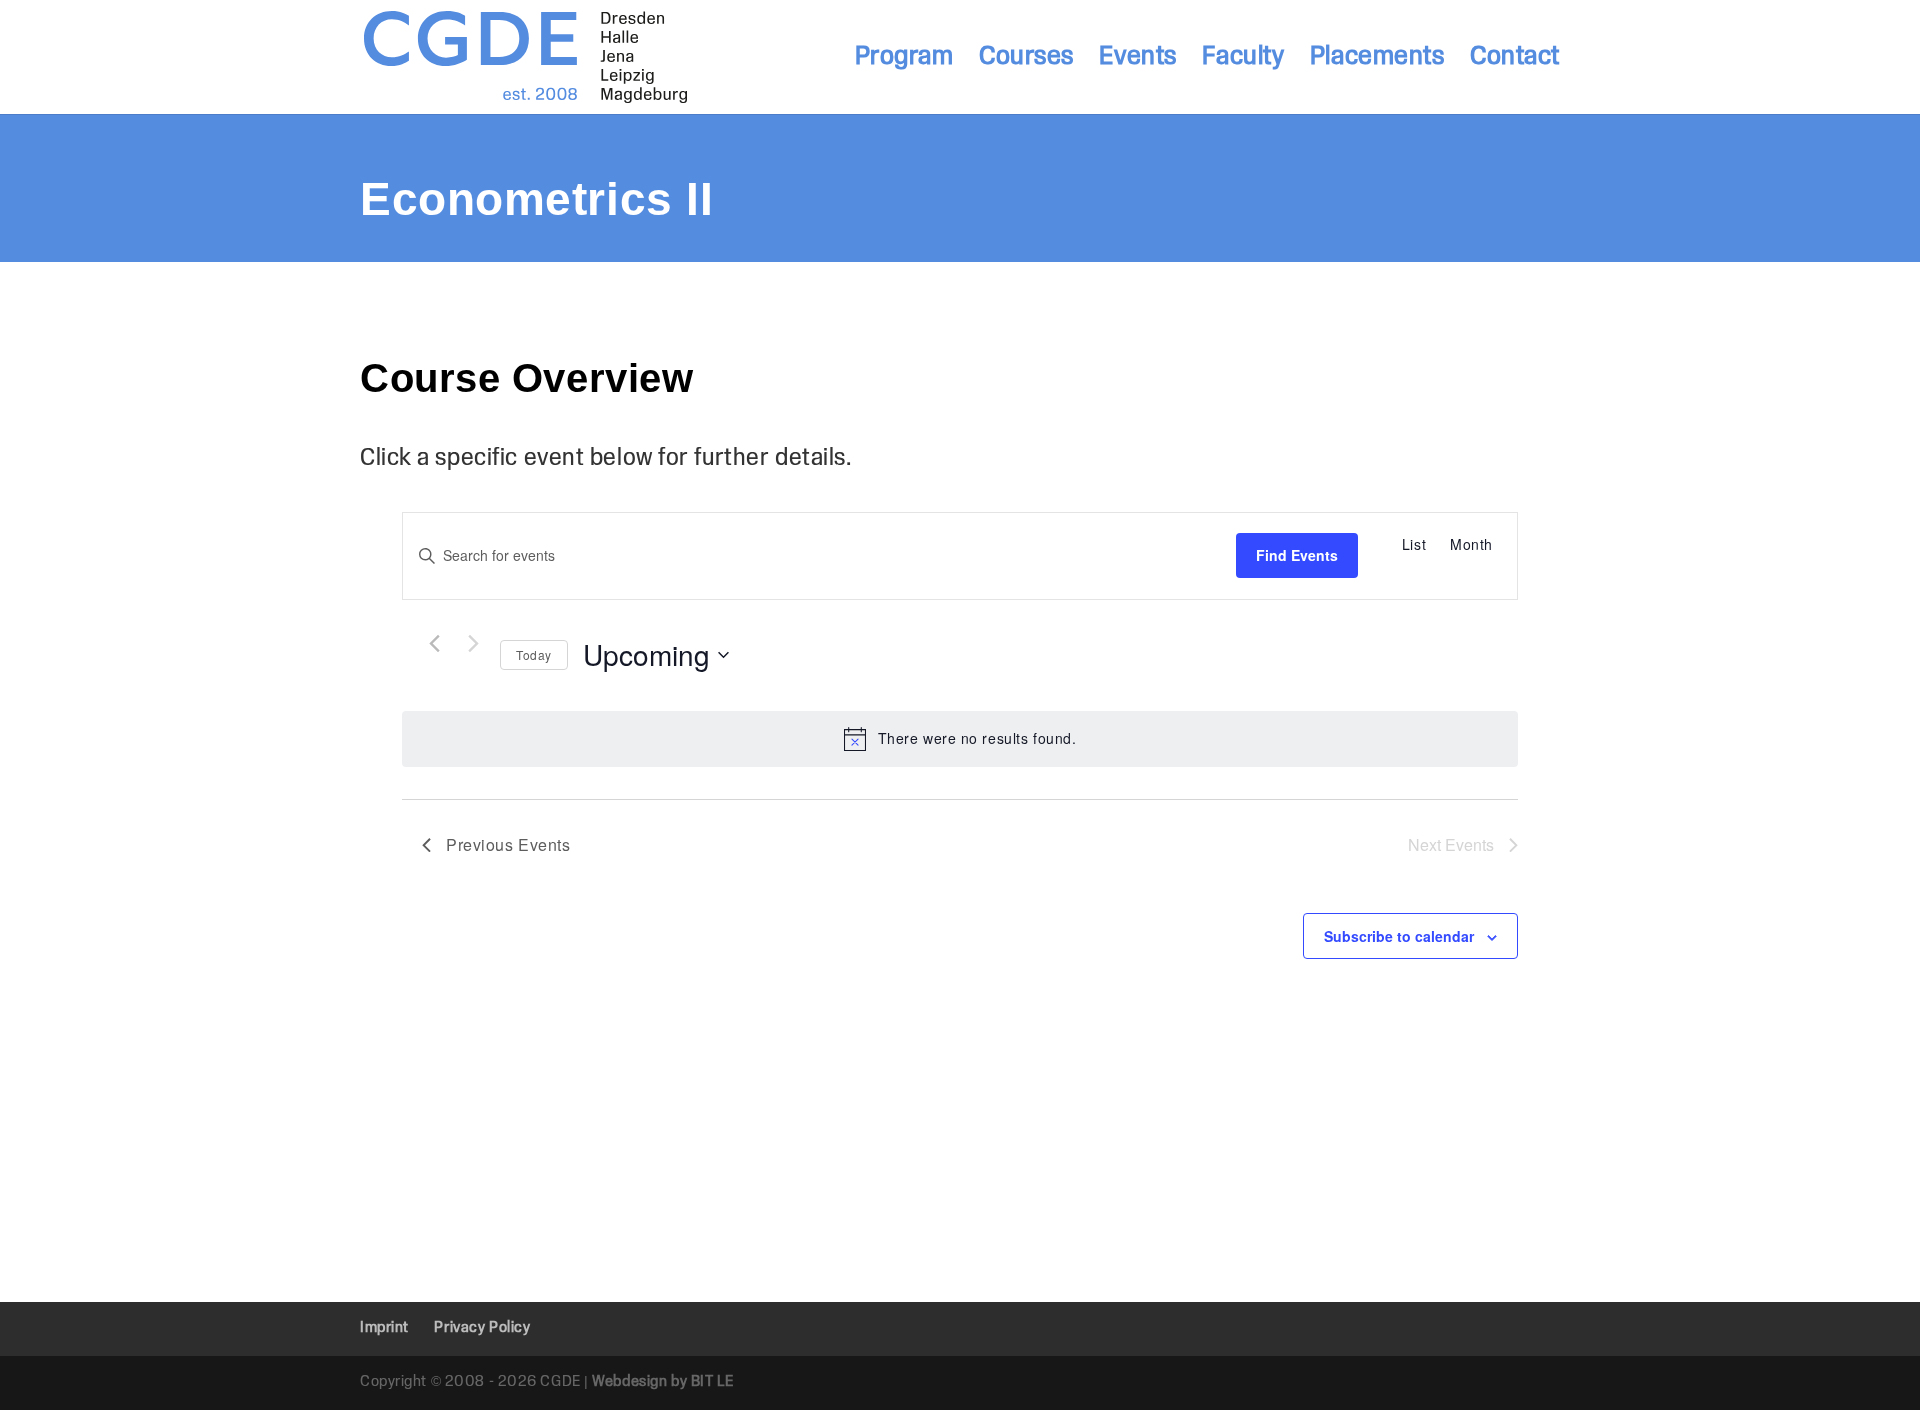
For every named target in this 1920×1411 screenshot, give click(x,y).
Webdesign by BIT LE (663, 1382)
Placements (1377, 59)
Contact (1515, 59)
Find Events (1297, 555)
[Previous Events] (434, 644)
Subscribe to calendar (1399, 936)
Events (1137, 59)
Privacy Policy (482, 1328)
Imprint (384, 1328)
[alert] (960, 739)
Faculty (1243, 59)
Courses (1026, 59)
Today (534, 654)
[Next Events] (473, 644)
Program (904, 59)
